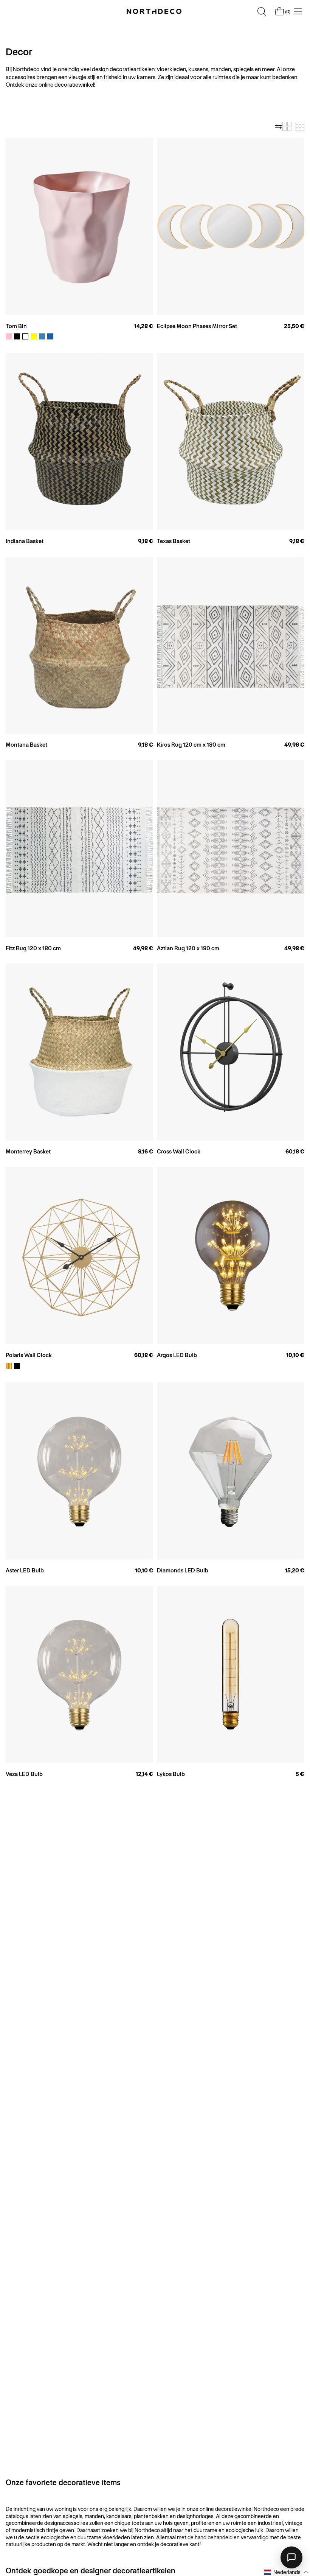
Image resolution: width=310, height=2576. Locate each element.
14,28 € (144, 326)
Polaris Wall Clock (29, 1355)
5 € (300, 1774)
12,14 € (144, 1774)
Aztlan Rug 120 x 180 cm (188, 948)
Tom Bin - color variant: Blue (50, 336)
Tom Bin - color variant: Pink (9, 336)
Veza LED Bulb (24, 1774)
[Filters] (279, 126)
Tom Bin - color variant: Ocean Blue (42, 336)
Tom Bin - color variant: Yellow (34, 336)
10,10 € (295, 1355)
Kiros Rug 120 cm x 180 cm (191, 745)
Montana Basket (26, 745)
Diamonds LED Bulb (183, 1571)
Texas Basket (174, 541)
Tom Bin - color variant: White (25, 336)
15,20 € (295, 1571)
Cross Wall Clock (179, 1152)
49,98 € (294, 745)
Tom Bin (16, 326)
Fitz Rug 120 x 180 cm (33, 948)
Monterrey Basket (28, 1152)
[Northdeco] (155, 11)
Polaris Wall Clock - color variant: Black (17, 1366)
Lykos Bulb (171, 1774)
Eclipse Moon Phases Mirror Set (197, 326)
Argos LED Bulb (177, 1355)
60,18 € (295, 1152)
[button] (287, 2572)
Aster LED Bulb (25, 1571)
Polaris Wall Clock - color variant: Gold (9, 1366)
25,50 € (294, 326)
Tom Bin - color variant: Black (17, 336)
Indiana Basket (25, 541)
